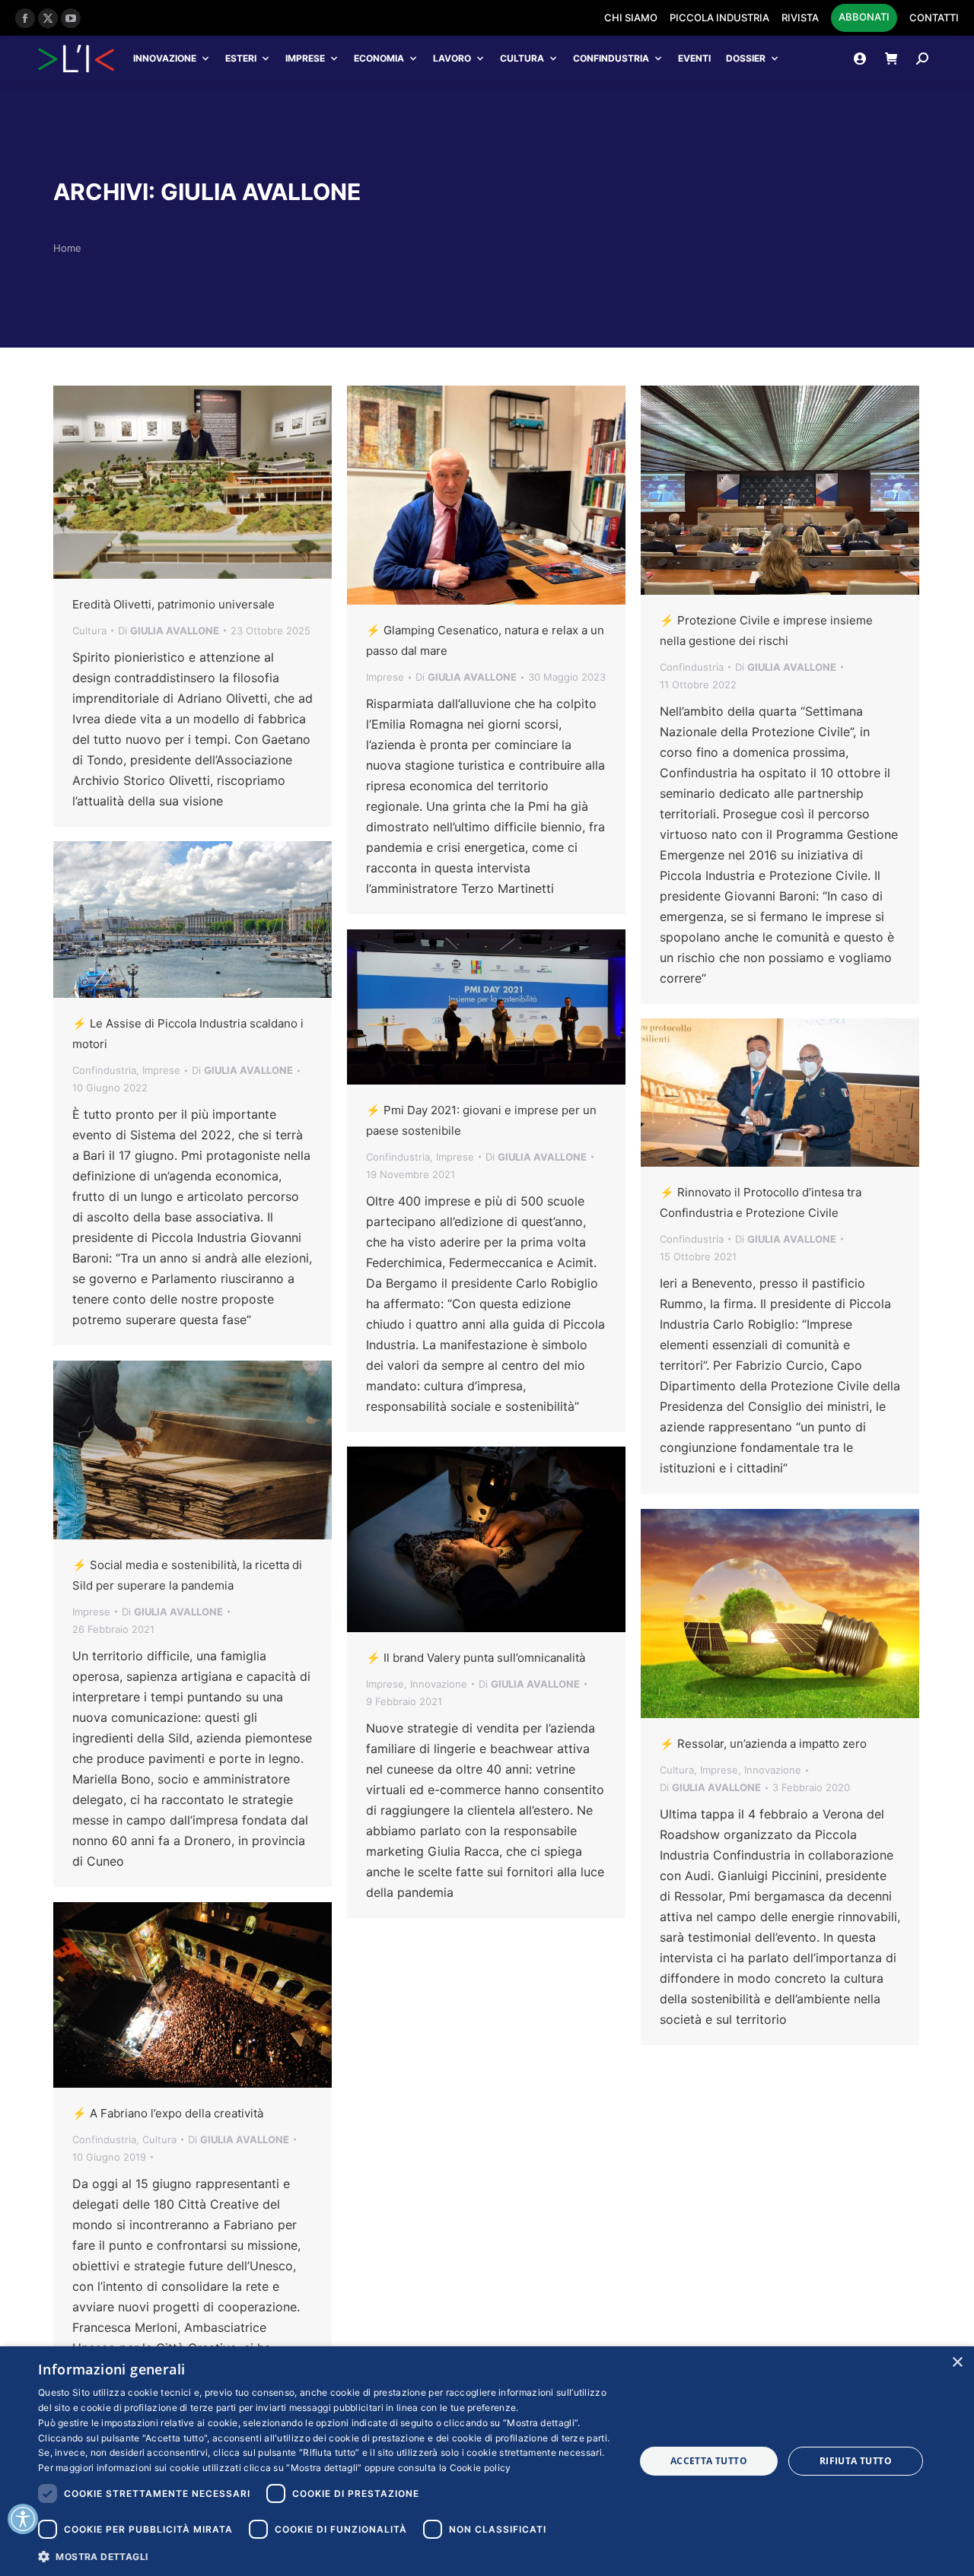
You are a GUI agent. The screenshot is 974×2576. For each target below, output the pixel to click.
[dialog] (487, 2461)
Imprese (305, 58)
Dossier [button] (746, 58)
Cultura (522, 58)
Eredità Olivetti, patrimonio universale (173, 604)
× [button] (957, 2363)
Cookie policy (481, 2468)
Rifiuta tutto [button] (856, 2461)
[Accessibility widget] (23, 2519)
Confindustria (611, 58)
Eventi (694, 58)
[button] (328, 2556)
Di (169, 631)
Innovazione (165, 58)
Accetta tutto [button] (709, 2461)
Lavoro (452, 58)
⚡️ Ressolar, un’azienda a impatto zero (763, 1744)
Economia (379, 58)
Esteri (241, 58)
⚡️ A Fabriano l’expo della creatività (168, 2113)
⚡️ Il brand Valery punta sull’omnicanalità (476, 1658)
